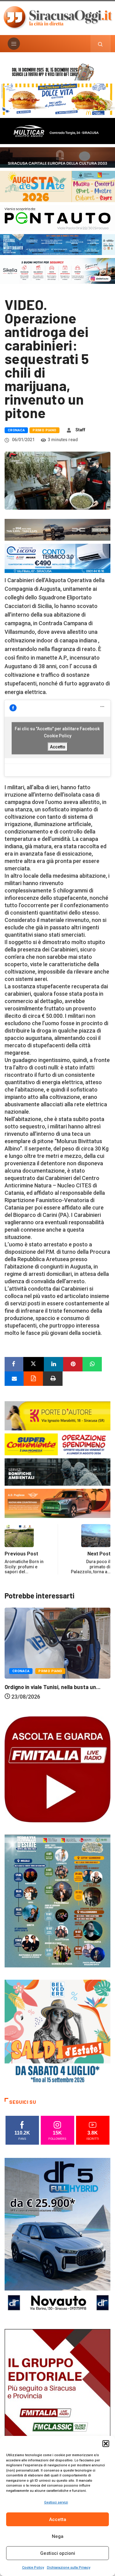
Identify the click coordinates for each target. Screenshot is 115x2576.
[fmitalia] (57, 244)
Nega (58, 2536)
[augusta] (57, 186)
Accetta (58, 2519)
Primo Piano (44, 430)
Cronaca (16, 430)
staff (80, 430)
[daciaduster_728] (57, 529)
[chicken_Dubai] (57, 99)
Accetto (58, 747)
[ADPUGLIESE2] (57, 1503)
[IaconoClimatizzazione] (57, 558)
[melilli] (57, 1901)
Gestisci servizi (56, 2502)
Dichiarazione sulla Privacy (69, 2568)
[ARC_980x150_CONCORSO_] (57, 71)
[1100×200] (57, 157)
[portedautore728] (57, 1415)
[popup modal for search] (100, 44)
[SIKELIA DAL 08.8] (57, 271)
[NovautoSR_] (57, 2237)
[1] (57, 2408)
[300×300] (57, 2032)
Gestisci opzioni (58, 2553)
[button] (106, 2444)
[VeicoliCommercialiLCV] (57, 130)
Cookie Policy (33, 2568)
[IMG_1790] (57, 218)
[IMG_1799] (57, 1444)
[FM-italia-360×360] (57, 1769)
